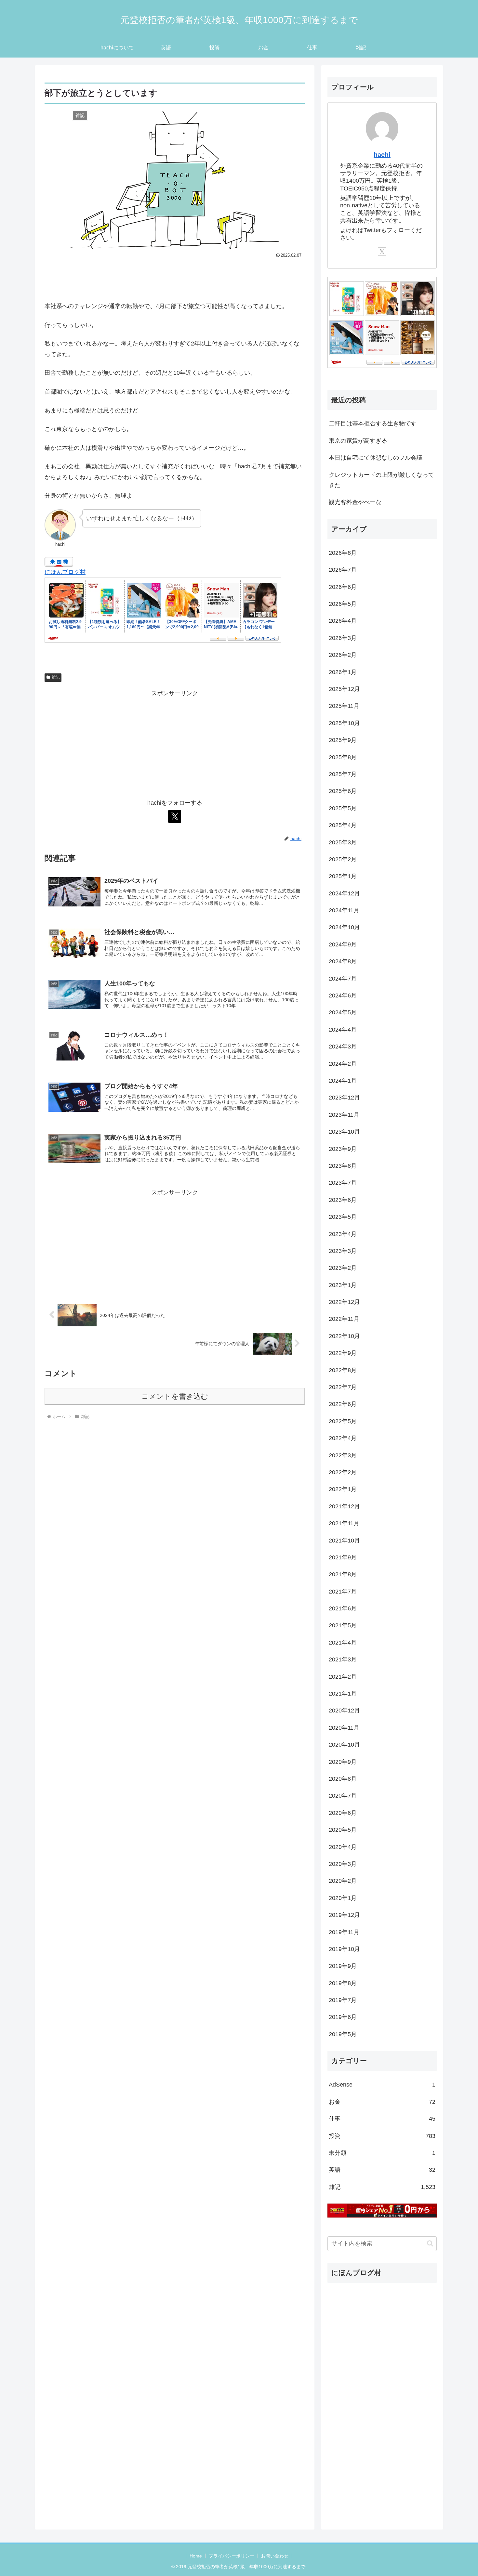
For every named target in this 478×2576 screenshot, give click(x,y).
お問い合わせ (275, 2556)
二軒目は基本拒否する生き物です (373, 423)
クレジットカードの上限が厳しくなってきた (381, 480)
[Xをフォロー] (175, 816)
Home (196, 2556)
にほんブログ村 (65, 572)
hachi (382, 155)
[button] (430, 2243)
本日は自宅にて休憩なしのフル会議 (376, 458)
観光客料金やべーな (355, 502)
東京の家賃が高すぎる (358, 441)
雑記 (56, 677)
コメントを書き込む (175, 1396)
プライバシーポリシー (232, 2556)
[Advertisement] (175, 278)
